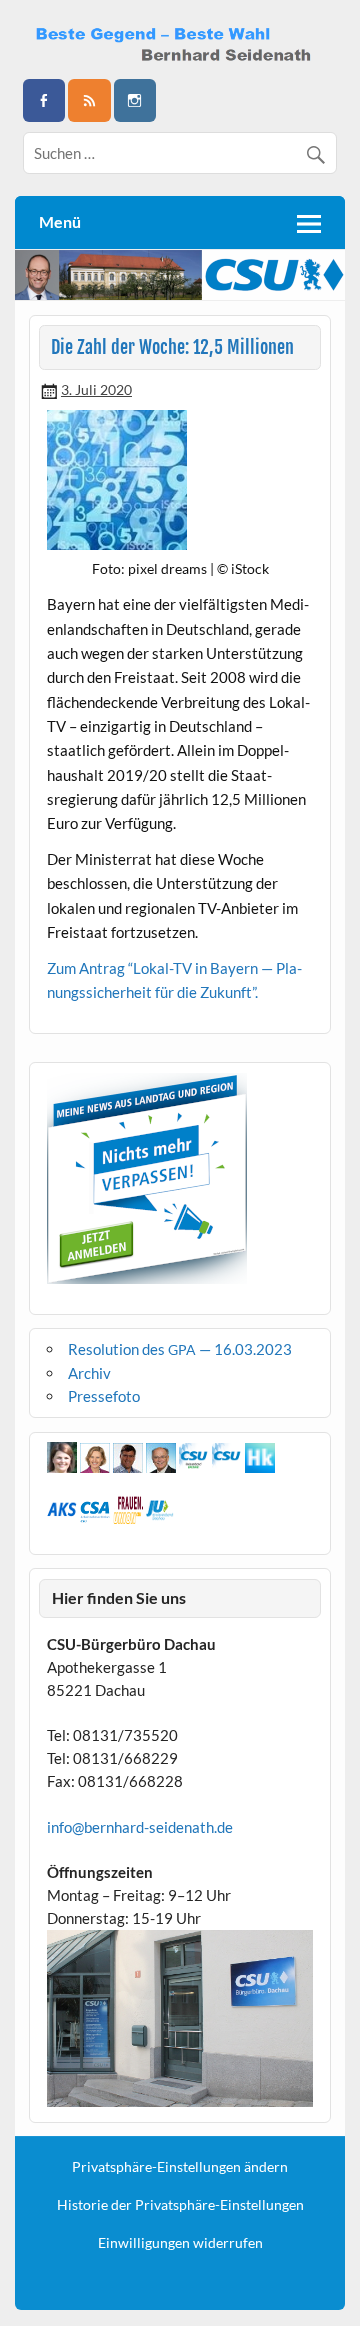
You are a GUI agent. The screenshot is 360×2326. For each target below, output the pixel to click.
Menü (60, 221)
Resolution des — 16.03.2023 (180, 1349)
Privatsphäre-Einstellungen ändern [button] (180, 2167)
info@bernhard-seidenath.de (140, 1827)
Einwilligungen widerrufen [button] (180, 2243)
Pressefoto (104, 1396)
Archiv (89, 1373)
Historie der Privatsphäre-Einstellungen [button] (180, 2205)
